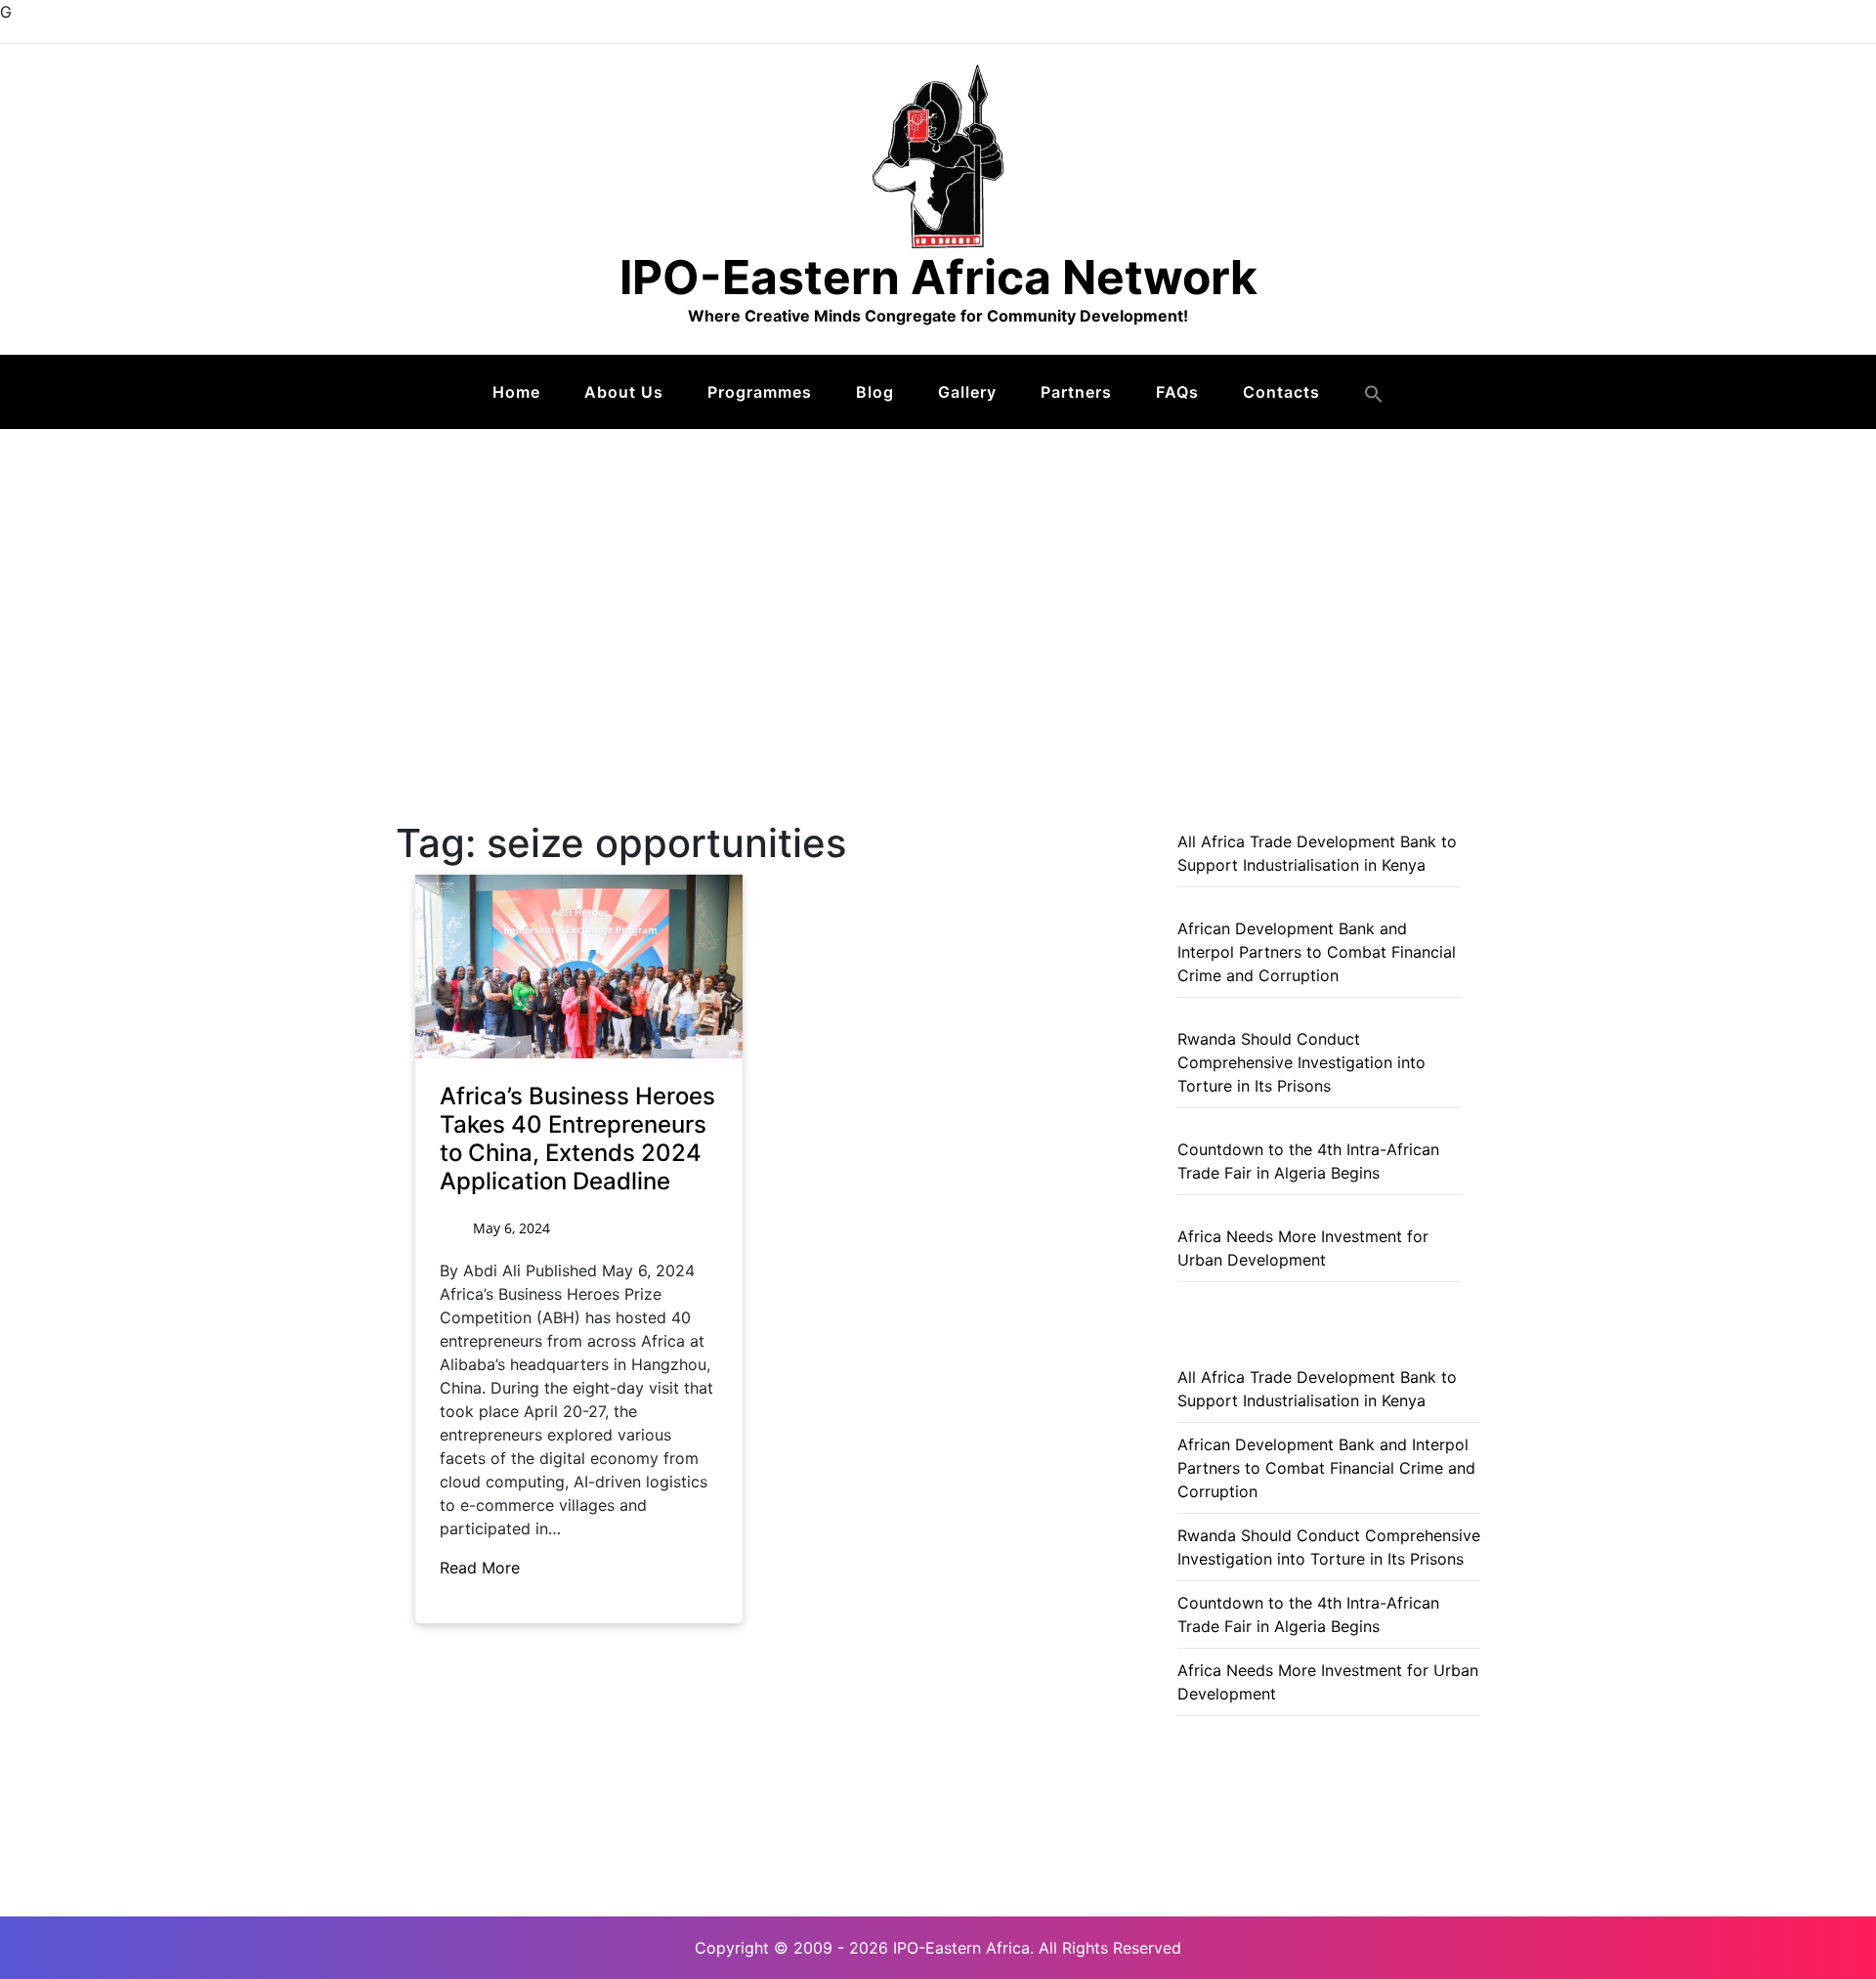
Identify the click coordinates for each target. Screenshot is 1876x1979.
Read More (482, 1568)
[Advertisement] (938, 576)
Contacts (1281, 392)
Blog (875, 392)
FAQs (1177, 392)
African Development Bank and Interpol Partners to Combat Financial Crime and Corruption (1317, 952)
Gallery (967, 392)
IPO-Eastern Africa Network (938, 277)
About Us (624, 392)
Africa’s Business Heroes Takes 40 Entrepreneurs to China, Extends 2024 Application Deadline (577, 1138)
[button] (1374, 394)
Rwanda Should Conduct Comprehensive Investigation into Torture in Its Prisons (1301, 1062)
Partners (1076, 392)
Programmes (760, 392)
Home (516, 392)
